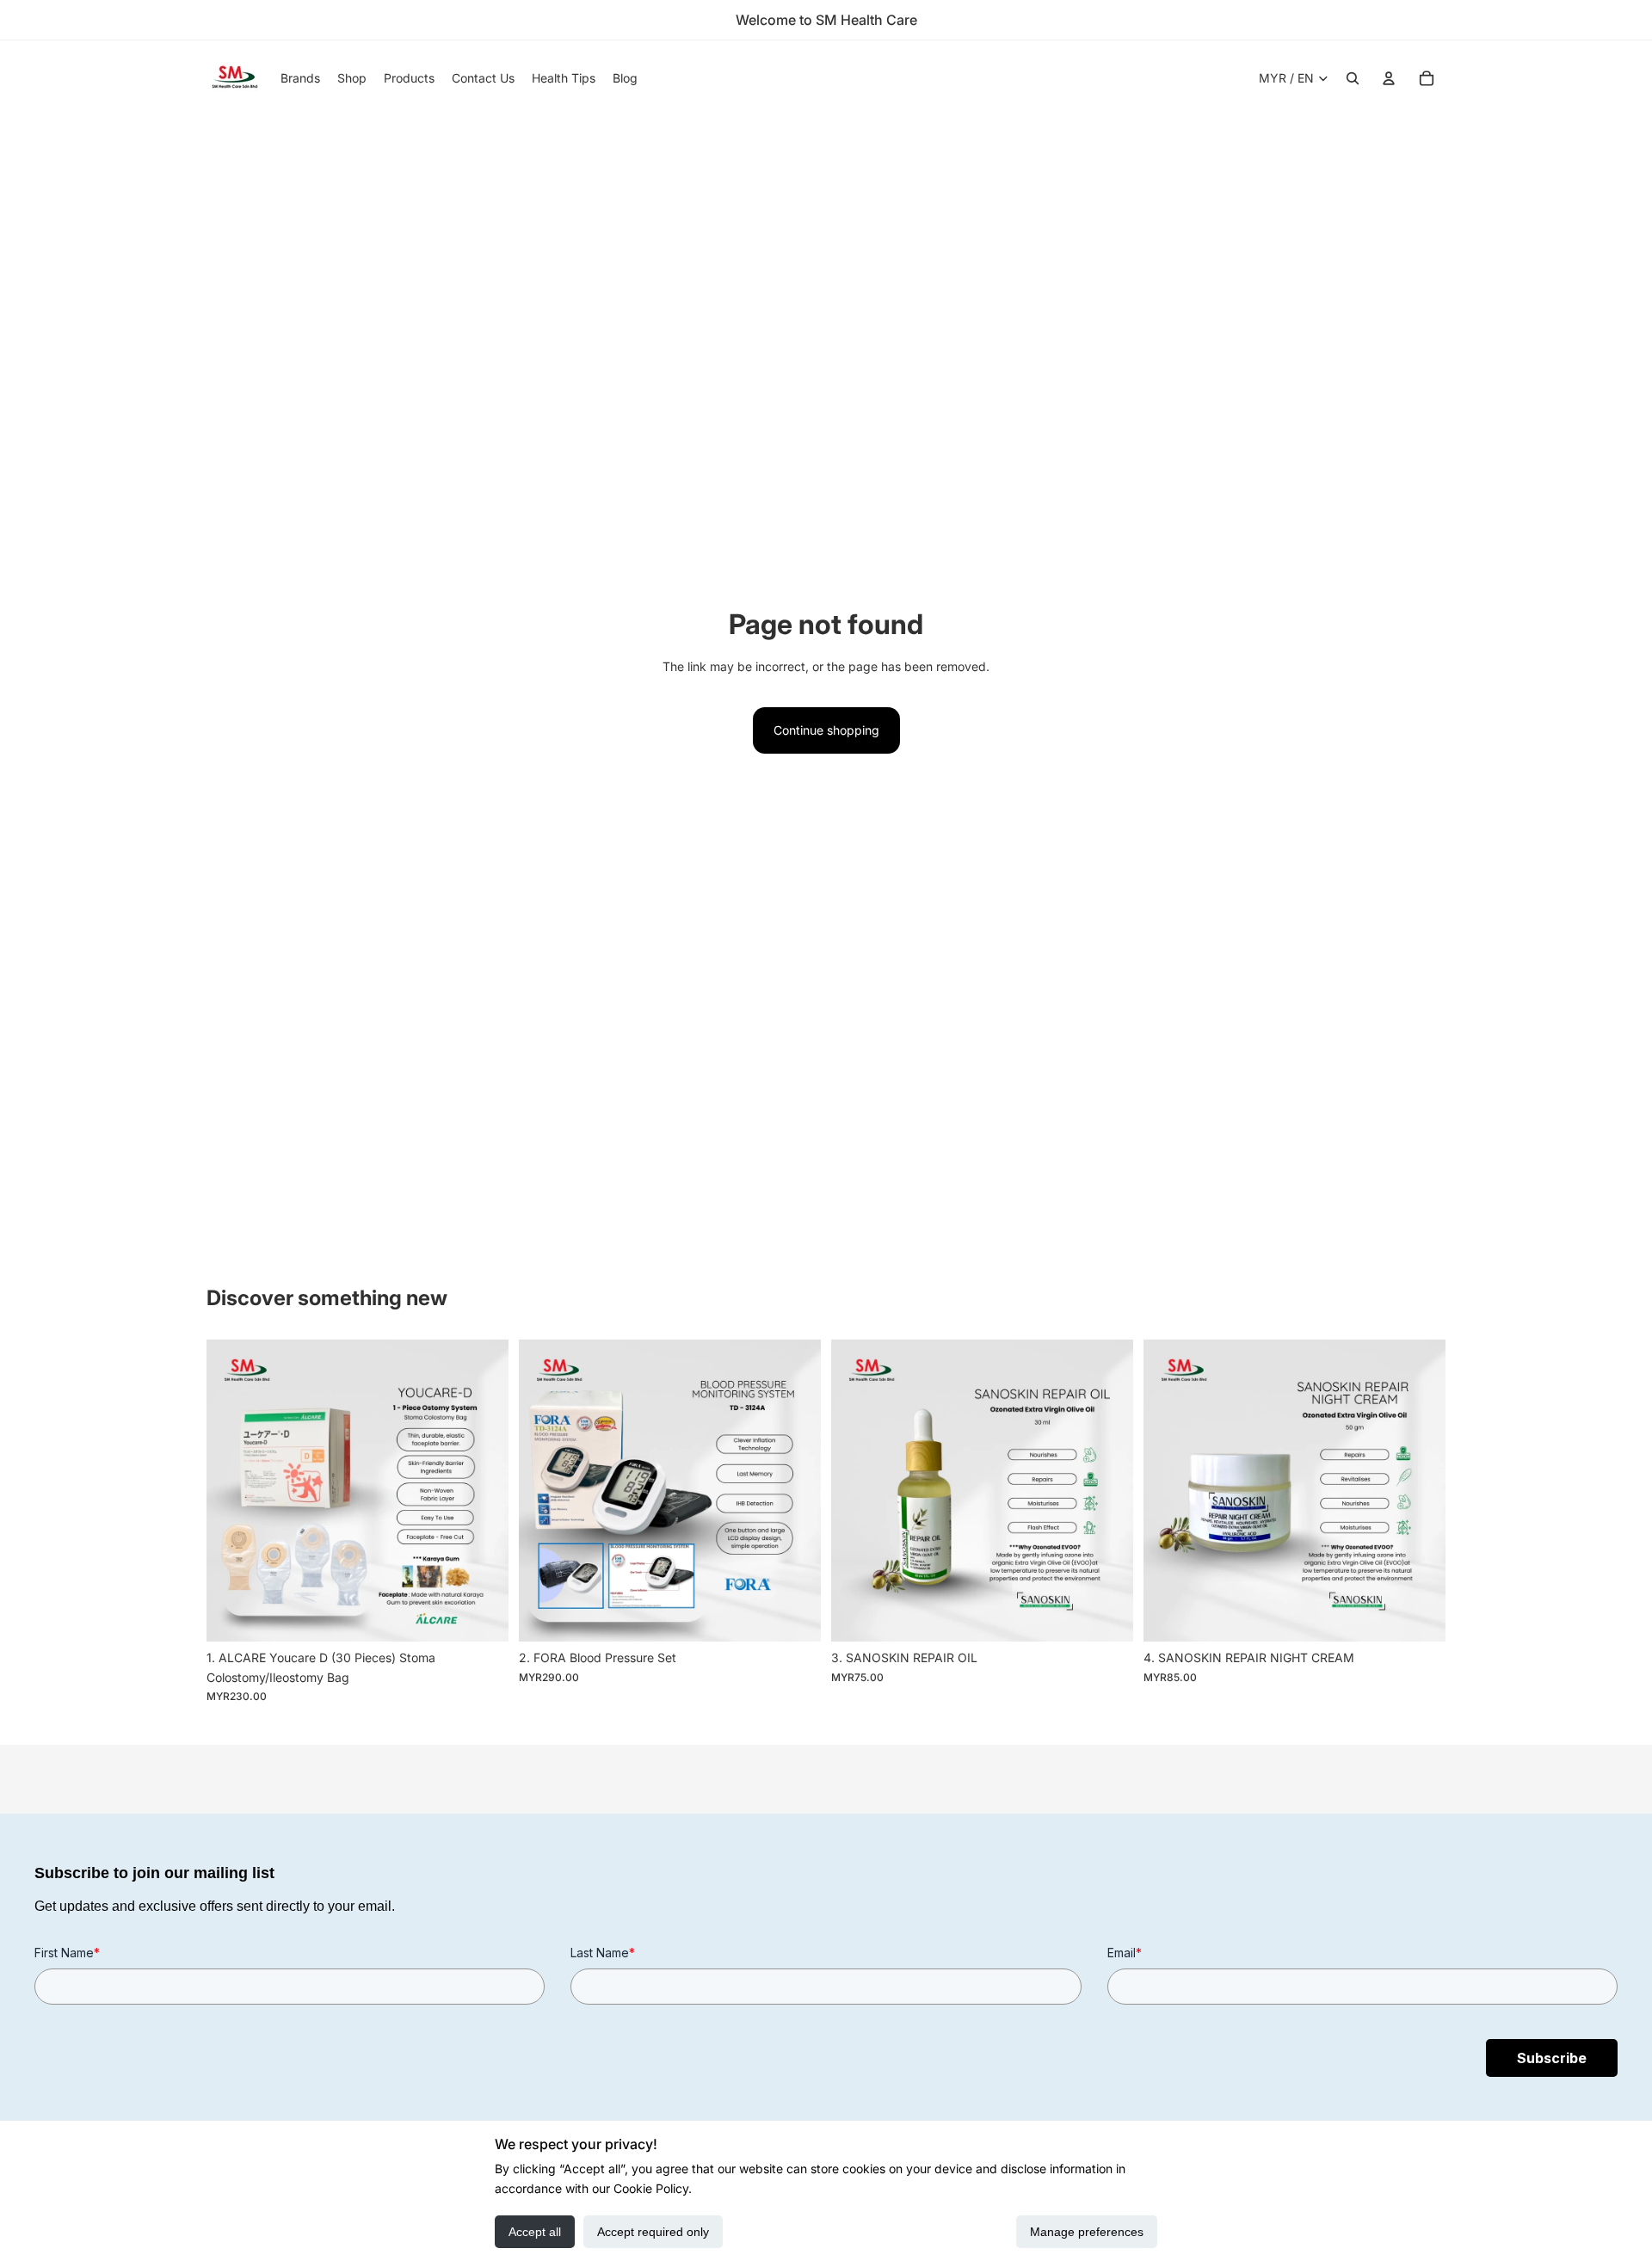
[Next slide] (483, 1491)
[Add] (482, 1616)
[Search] (1353, 78)
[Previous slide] (232, 1491)
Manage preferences (1087, 2232)
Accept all (535, 2232)
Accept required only (653, 2232)
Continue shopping (826, 730)
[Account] (1389, 78)
